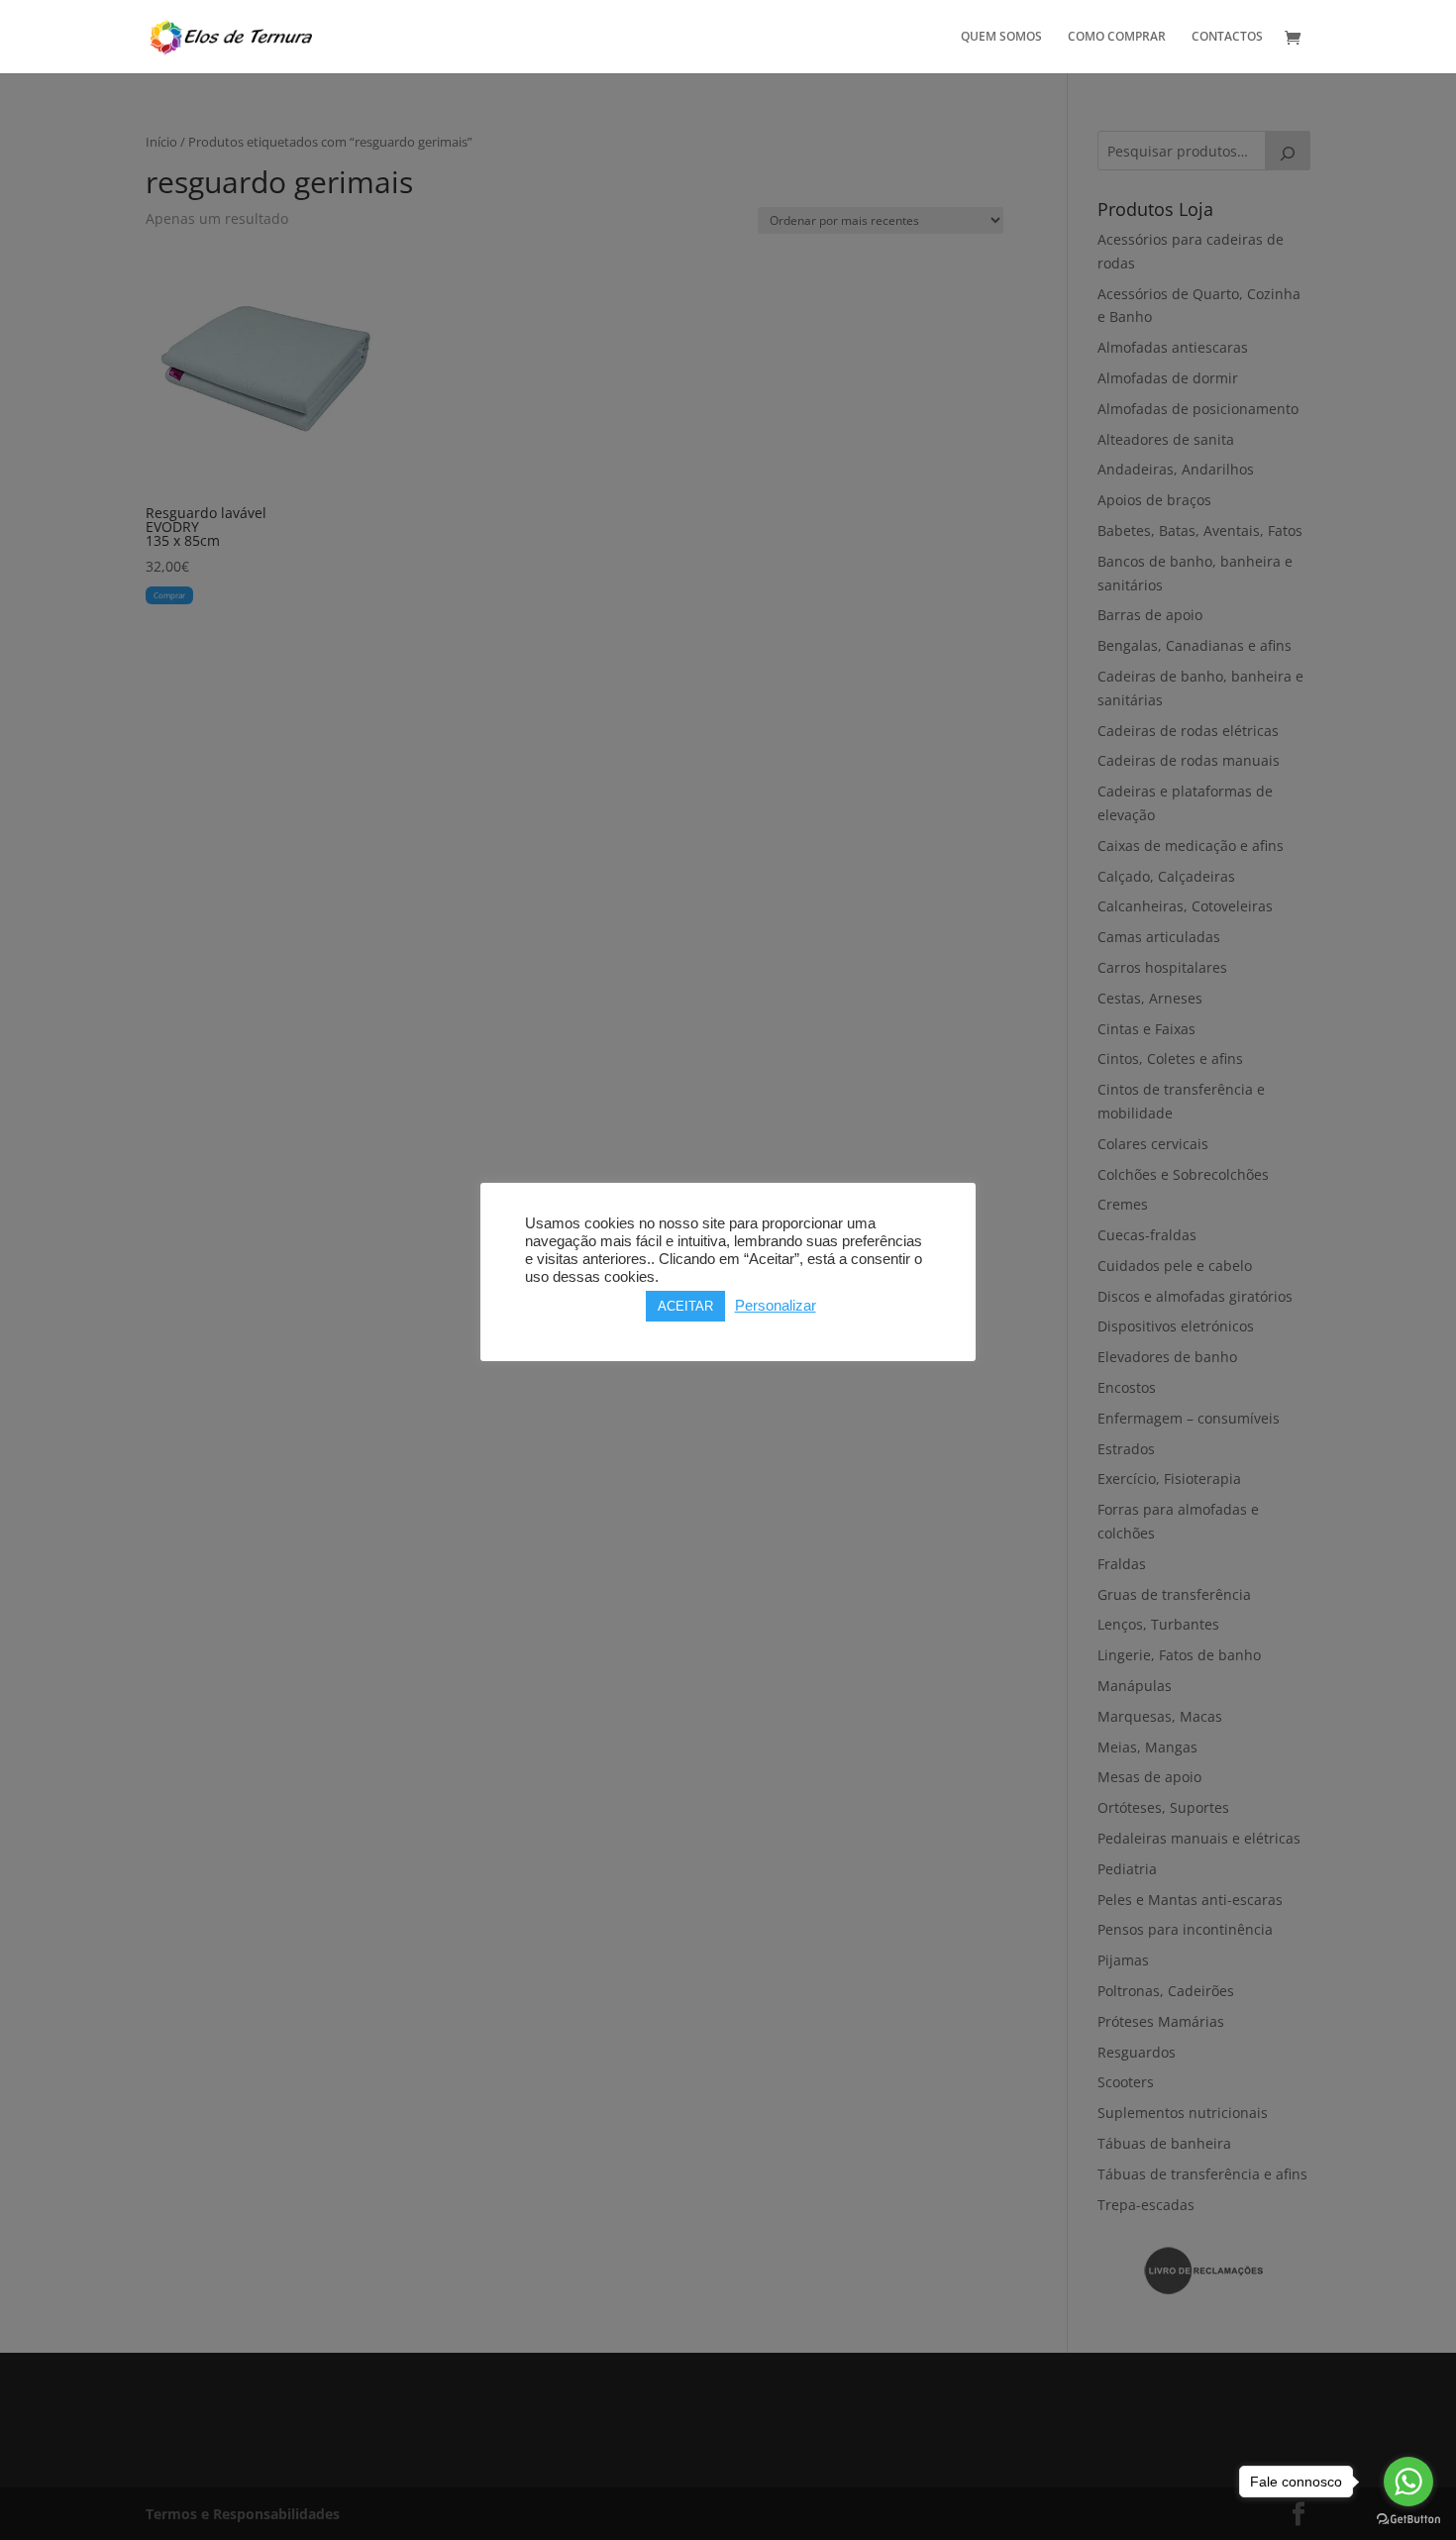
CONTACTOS (1227, 37)
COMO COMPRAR (1117, 37)
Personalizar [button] (776, 1306)
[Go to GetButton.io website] (1408, 2520)
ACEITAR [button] (685, 1306)
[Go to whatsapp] (1408, 2482)
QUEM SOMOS (1001, 37)
